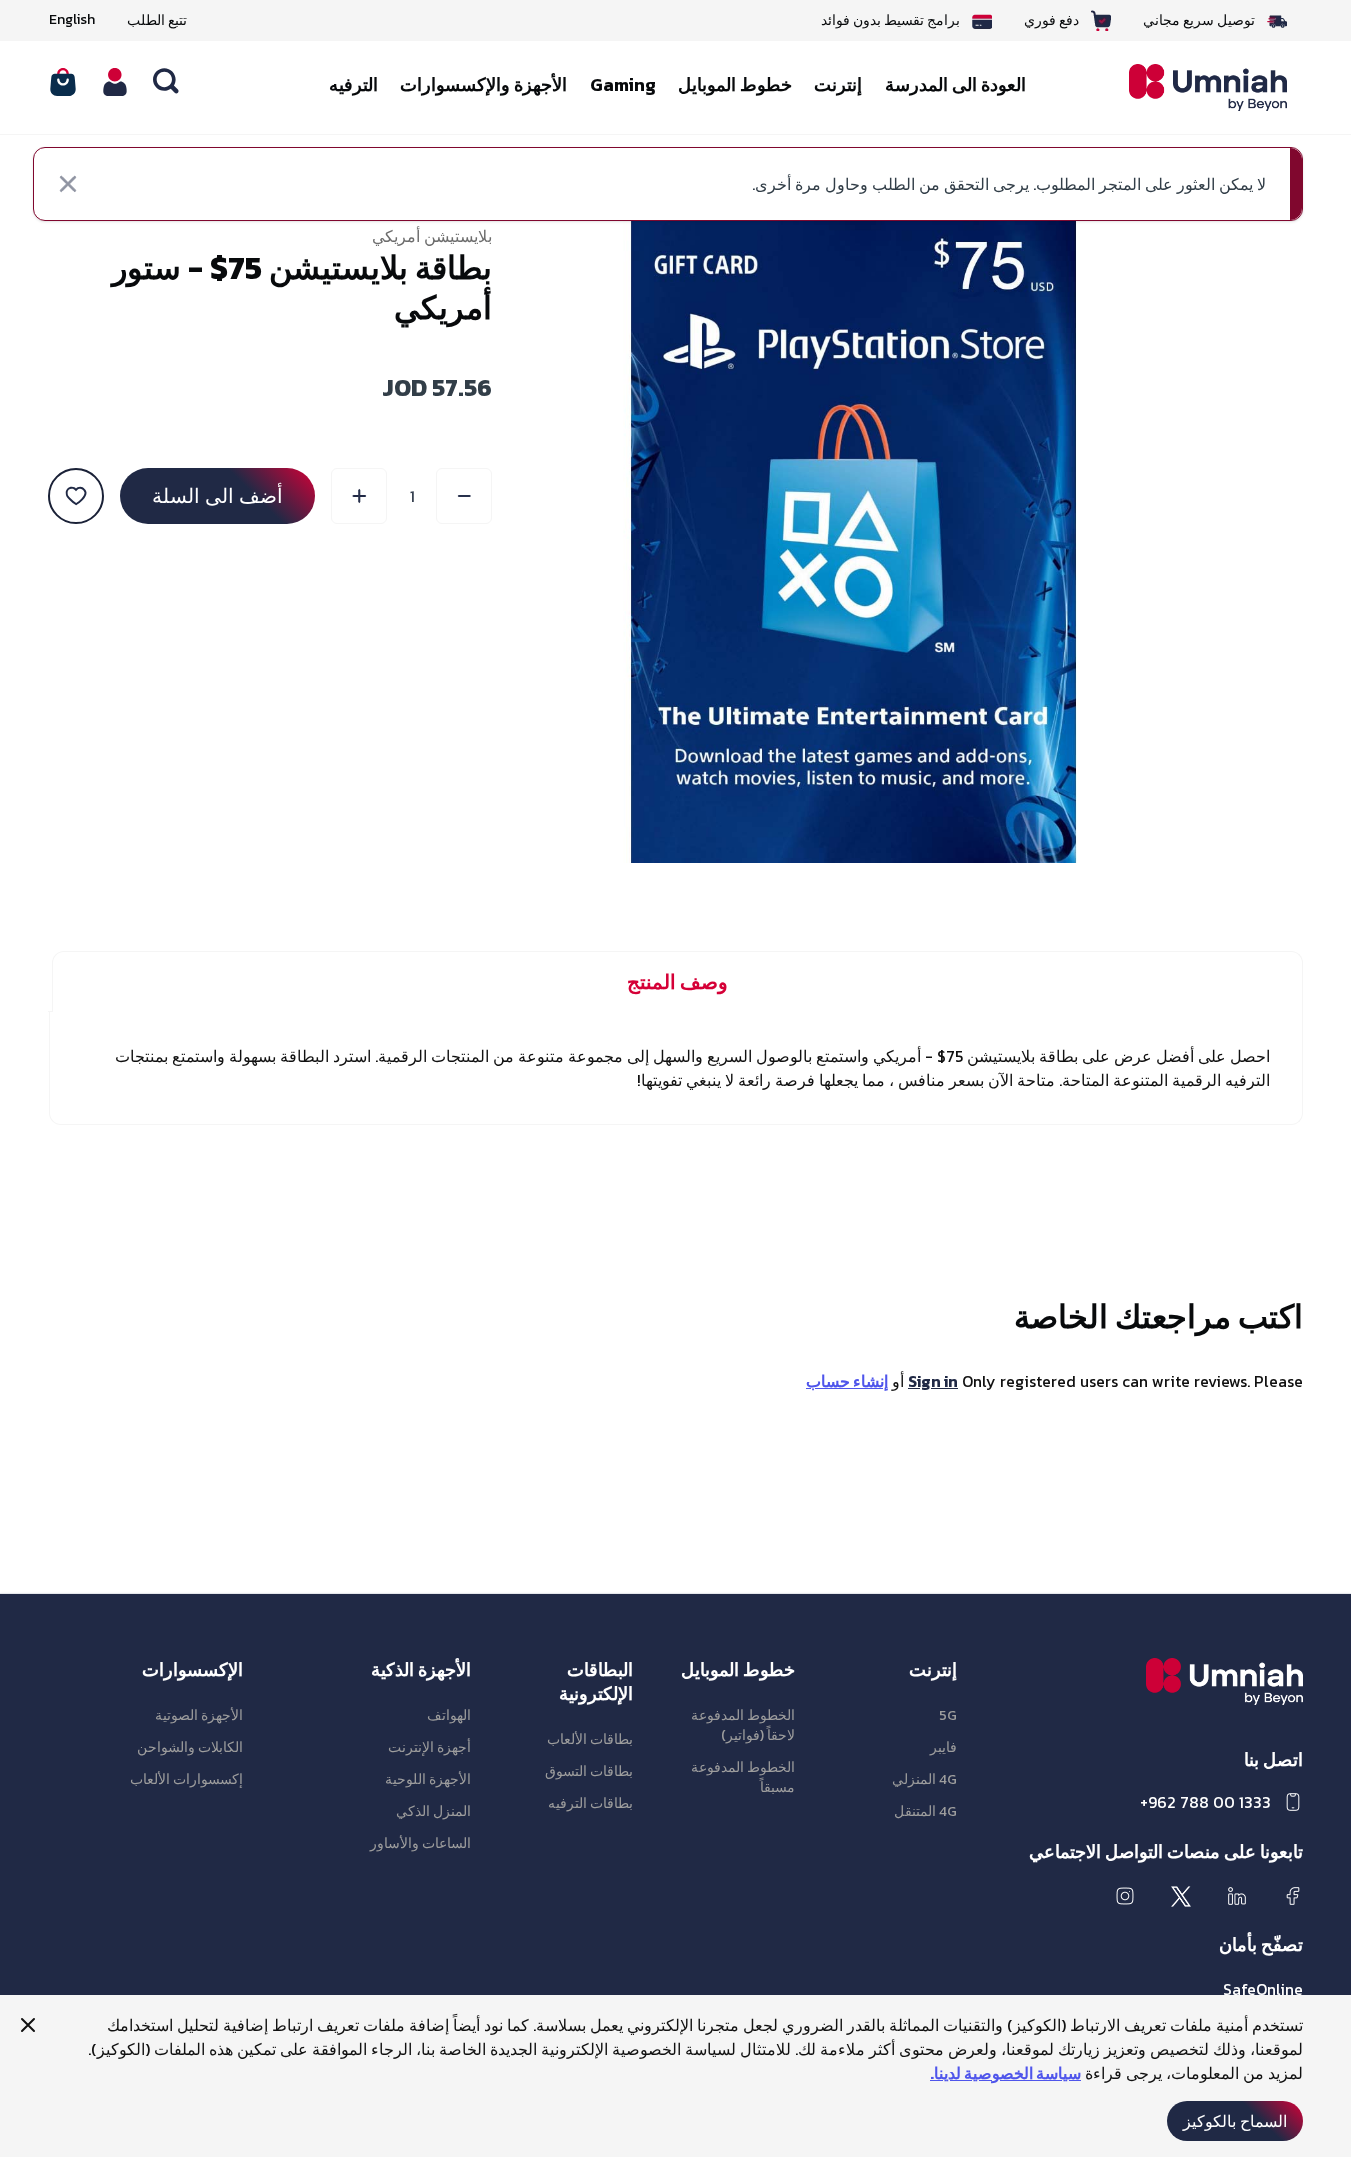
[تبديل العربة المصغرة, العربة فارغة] (63, 82)
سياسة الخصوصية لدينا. (1005, 2073)
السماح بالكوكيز (1235, 2121)
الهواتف (449, 1715)
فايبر (943, 1747)
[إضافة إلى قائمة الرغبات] (76, 496)
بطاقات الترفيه (590, 1803)
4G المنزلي (924, 1779)
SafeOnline (1263, 1989)
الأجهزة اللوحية (428, 1779)
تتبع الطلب (157, 20)
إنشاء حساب (847, 1381)
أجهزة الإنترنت (429, 1747)
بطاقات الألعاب (590, 1739)
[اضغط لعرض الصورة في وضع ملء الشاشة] (853, 541)
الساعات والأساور (420, 1843)
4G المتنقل (925, 1811)
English (72, 20)
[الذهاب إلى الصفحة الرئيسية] (1194, 87)
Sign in (933, 1381)
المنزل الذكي (433, 1811)
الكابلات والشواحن (190, 1747)
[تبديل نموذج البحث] (167, 82)
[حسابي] (115, 82)
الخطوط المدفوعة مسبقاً (743, 1777)
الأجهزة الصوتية (199, 1715)
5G (948, 1715)
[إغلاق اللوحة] (28, 2025)
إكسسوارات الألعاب (186, 1779)
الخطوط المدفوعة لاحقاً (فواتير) (743, 1725)
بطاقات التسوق (589, 1771)
